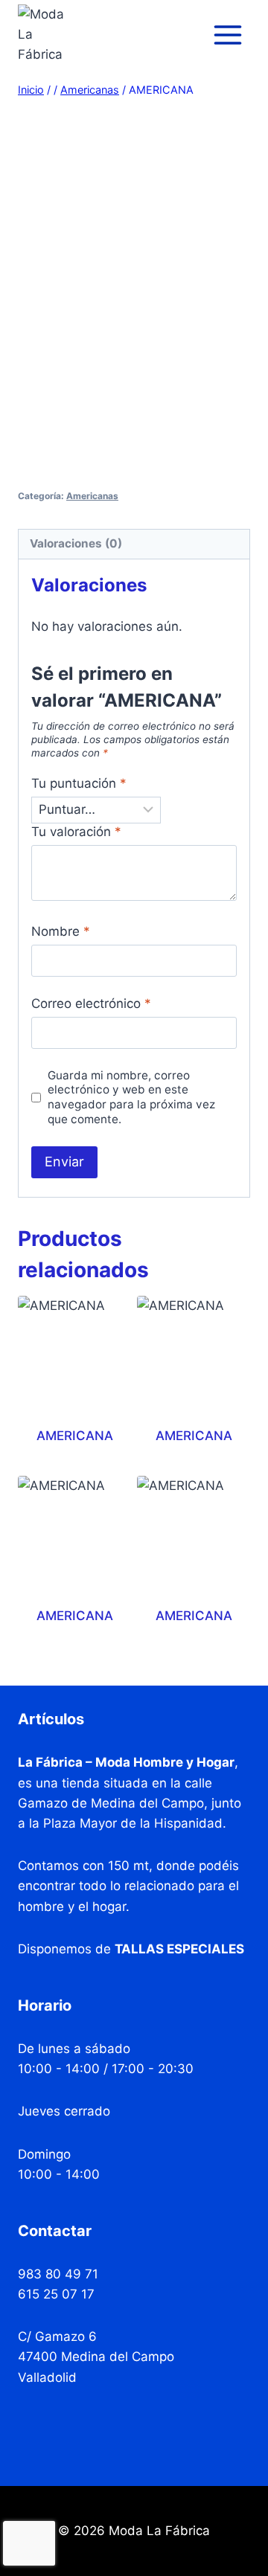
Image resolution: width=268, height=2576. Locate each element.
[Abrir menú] (227, 35)
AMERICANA (75, 1436)
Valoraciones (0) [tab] (76, 543)
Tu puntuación (79, 783)
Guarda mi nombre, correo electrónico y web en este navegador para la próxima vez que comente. (131, 1098)
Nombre (61, 931)
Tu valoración (76, 832)
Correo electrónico (91, 1003)
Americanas (92, 496)
